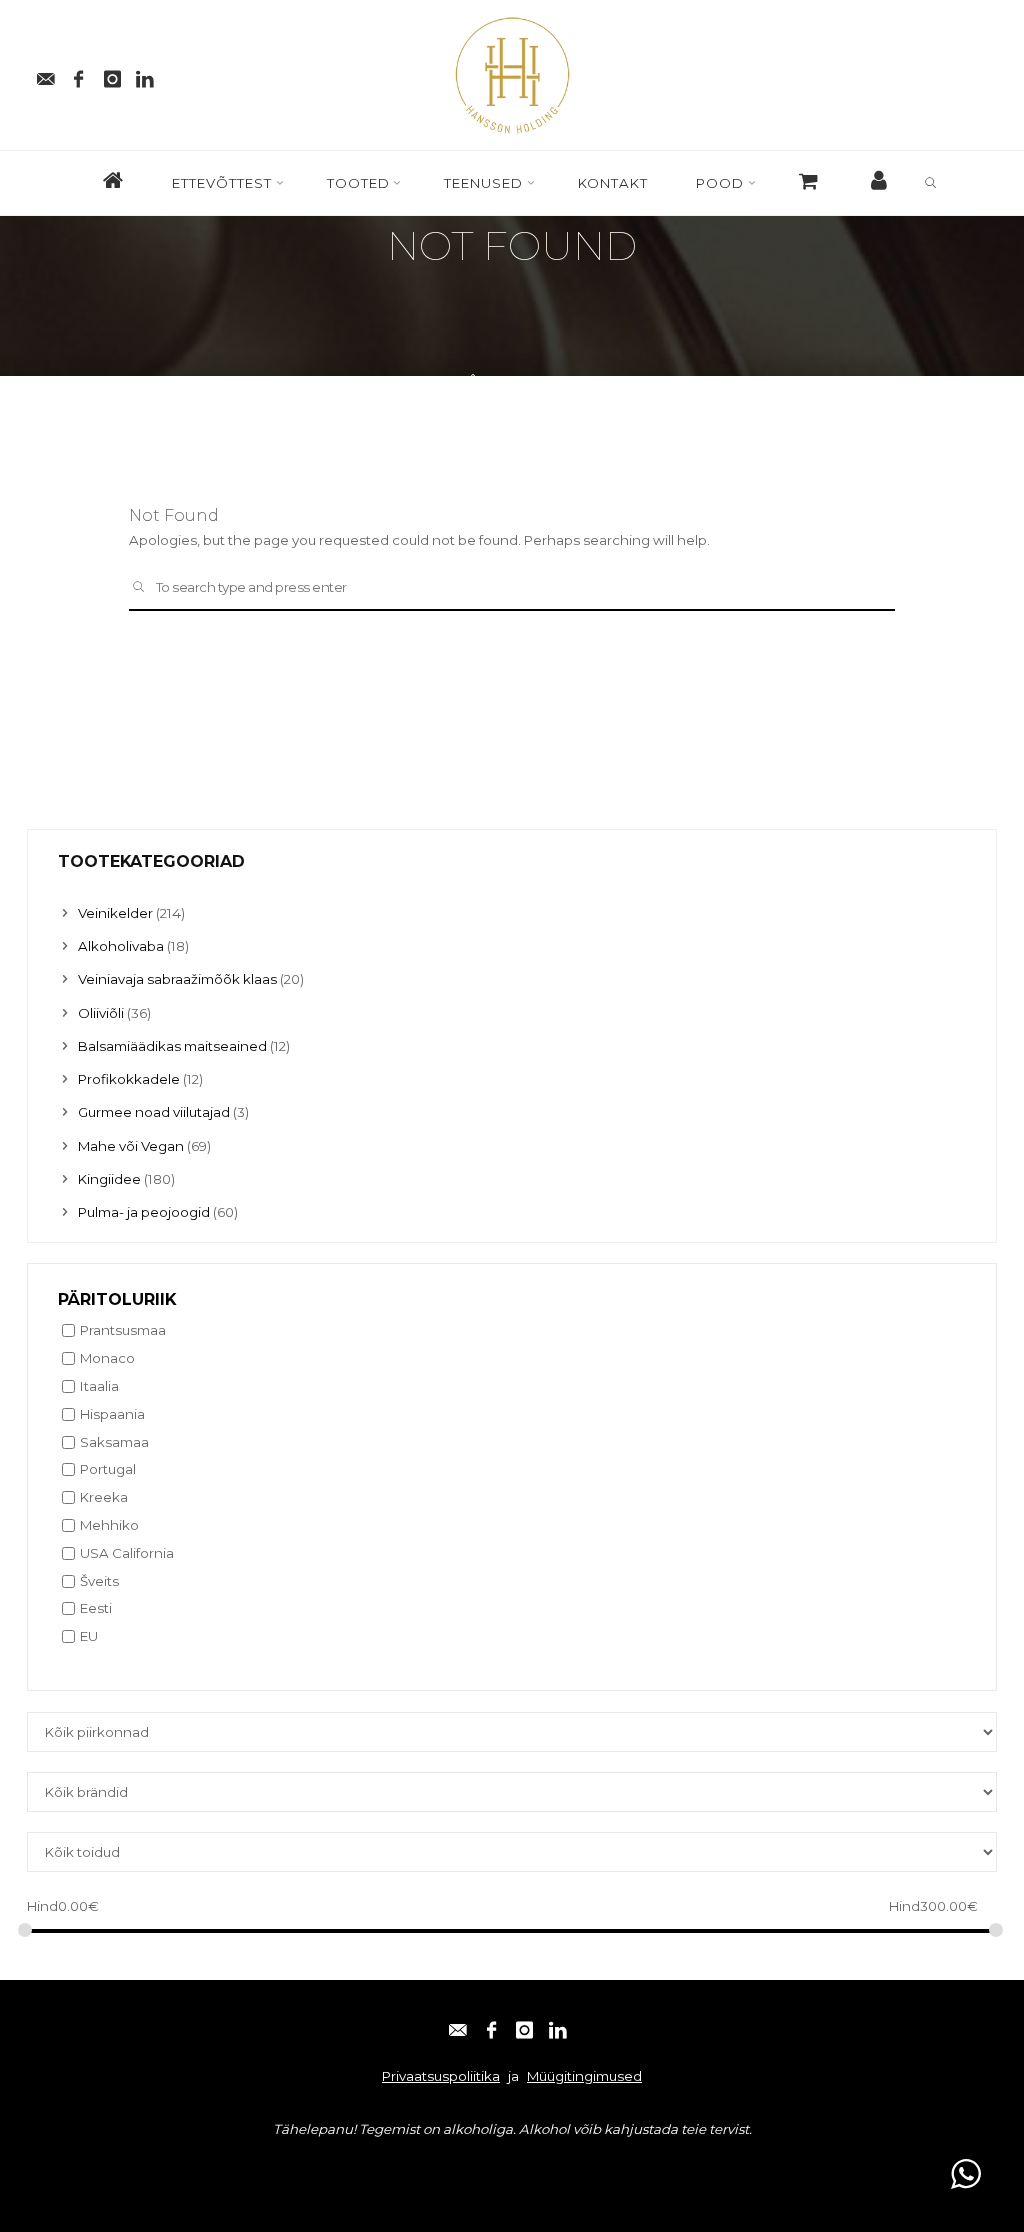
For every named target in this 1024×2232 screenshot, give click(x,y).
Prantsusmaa (123, 1331)
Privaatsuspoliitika (441, 2076)
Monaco (107, 1358)
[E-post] (45, 75)
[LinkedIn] (557, 2026)
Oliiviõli (101, 1013)
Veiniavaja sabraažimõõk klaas (177, 979)
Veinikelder (115, 913)
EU (89, 1637)
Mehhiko (109, 1525)
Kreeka (104, 1497)
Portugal (108, 1470)
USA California (127, 1553)
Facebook (123, 2167)
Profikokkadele (129, 1079)
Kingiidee (109, 1179)
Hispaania (112, 1414)
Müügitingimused (584, 2076)
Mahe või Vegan (131, 1146)
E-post (56, 2167)
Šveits (99, 1581)
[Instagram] (112, 75)
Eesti (96, 1609)
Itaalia (99, 1386)
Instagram (200, 2167)
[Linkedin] (145, 75)
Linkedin (277, 2167)
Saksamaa (114, 1442)
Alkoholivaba (121, 946)
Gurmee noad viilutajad (154, 1112)
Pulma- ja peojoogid (144, 1212)
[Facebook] (78, 75)
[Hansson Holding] (512, 73)
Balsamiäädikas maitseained (172, 1046)
